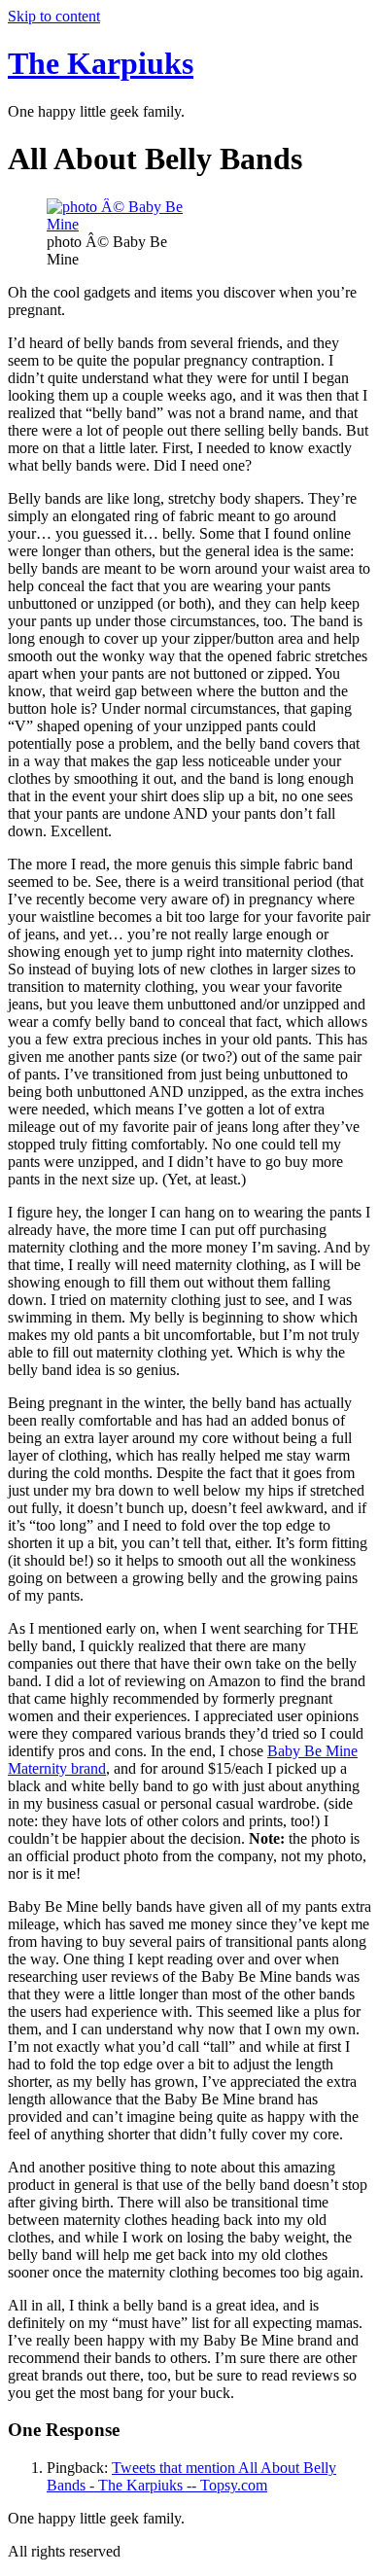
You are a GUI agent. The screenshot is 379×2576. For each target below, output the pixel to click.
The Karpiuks (101, 63)
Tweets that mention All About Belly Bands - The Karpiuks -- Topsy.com (191, 2476)
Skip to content (54, 16)
